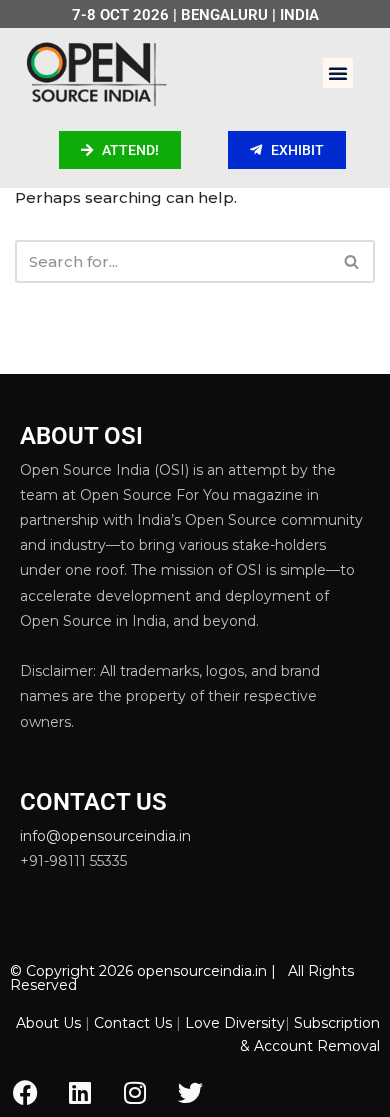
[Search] (352, 261)
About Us (48, 1023)
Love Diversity (235, 1023)
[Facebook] (25, 1092)
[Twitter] (190, 1092)
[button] (338, 73)
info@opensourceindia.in (105, 836)
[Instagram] (135, 1092)
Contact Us (133, 1023)
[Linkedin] (80, 1092)
